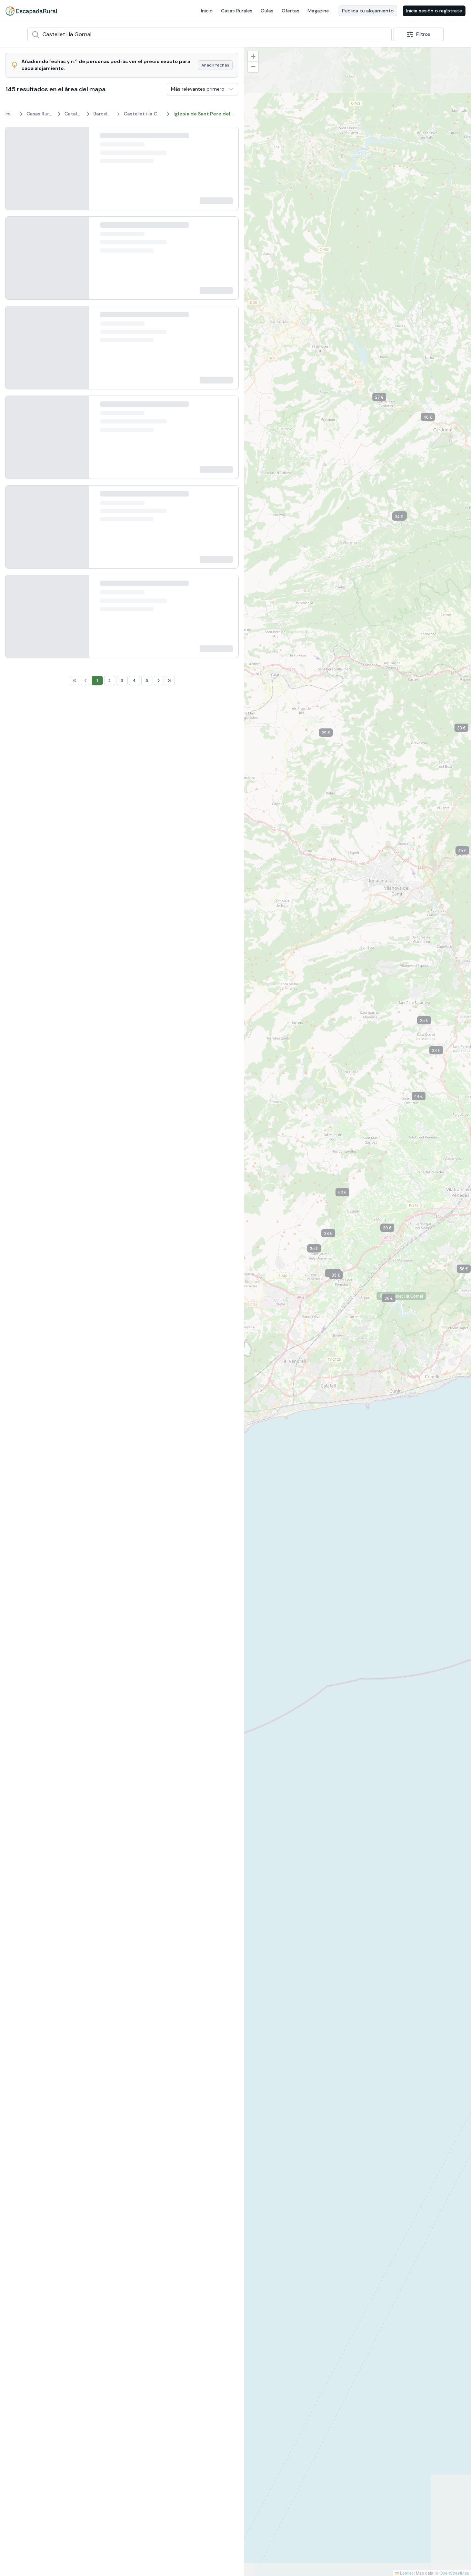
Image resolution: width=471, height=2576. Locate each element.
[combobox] (209, 34)
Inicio (207, 11)
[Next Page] (159, 2031)
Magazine (318, 11)
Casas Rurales (237, 11)
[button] (331, 734)
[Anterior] (16, 168)
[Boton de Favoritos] (227, 139)
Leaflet (406, 2573)
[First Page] (74, 2031)
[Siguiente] (78, 168)
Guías (267, 11)
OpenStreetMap (454, 2573)
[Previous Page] (86, 2031)
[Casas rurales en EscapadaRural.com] (31, 11)
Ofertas (290, 11)
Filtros (423, 34)
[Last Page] (170, 2031)
